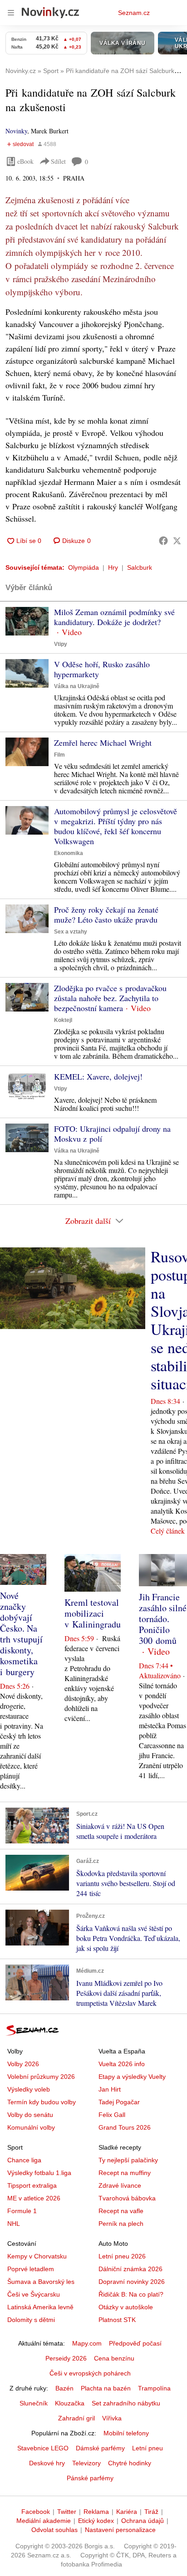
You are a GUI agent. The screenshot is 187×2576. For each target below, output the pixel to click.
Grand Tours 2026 (125, 2127)
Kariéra (127, 2512)
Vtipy (61, 644)
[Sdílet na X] (177, 541)
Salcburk (140, 567)
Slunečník (34, 2403)
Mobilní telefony (126, 2433)
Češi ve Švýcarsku (34, 2294)
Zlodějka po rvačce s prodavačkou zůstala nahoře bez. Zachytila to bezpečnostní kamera (110, 998)
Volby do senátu (30, 2115)
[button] (27, 621)
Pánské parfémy (90, 2478)
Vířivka (112, 2418)
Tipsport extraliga (32, 2185)
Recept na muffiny (125, 2173)
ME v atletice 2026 (34, 2198)
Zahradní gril (76, 2418)
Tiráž (151, 2512)
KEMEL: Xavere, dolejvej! (98, 1076)
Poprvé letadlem (31, 2269)
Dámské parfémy (100, 2448)
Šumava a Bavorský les (41, 2282)
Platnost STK (117, 2320)
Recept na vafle (121, 2211)
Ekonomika (69, 853)
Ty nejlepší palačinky (128, 2160)
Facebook (36, 2512)
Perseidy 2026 (66, 2358)
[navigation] (11, 13)
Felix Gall (112, 2115)
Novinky (16, 131)
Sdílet (58, 161)
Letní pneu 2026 (122, 2256)
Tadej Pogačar (119, 2102)
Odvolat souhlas (54, 2530)
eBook (25, 161)
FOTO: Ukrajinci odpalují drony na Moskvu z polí (112, 1134)
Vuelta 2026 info (122, 2064)
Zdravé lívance (120, 2185)
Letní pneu (148, 2448)
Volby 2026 (23, 2064)
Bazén (64, 2388)
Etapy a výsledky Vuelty (132, 2077)
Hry (113, 567)
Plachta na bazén (106, 2388)
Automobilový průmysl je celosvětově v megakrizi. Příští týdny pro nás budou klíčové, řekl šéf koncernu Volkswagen (116, 826)
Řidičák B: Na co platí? (131, 2294)
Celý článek (168, 1531)
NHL (14, 2224)
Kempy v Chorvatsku (37, 2256)
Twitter (67, 2512)
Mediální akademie (44, 2521)
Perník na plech (121, 2224)
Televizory (86, 2463)
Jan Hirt (110, 2089)
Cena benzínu (114, 2358)
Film (59, 755)
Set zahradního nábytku (126, 2403)
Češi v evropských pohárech (90, 2373)
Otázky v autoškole (126, 2307)
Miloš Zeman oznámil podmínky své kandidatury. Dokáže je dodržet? (114, 617)
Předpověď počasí (135, 2343)
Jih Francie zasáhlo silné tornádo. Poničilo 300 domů (163, 1619)
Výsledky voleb (29, 2089)
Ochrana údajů (143, 2521)
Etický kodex (96, 2521)
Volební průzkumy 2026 (41, 2077)
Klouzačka (70, 2403)
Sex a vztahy (71, 932)
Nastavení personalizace (120, 2530)
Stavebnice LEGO (43, 2448)
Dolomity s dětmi (31, 2320)
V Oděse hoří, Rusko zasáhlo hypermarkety (102, 669)
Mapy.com (87, 2343)
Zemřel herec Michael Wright (103, 743)
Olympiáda (84, 567)
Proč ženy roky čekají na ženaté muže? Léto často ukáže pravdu (106, 914)
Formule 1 (22, 2211)
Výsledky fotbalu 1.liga (39, 2173)
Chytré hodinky (130, 2463)
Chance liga (24, 2160)
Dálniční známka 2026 (130, 2269)
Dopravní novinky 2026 (132, 2282)
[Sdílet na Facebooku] (163, 541)
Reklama (96, 2512)
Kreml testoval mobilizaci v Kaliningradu (93, 1613)
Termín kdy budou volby (42, 2102)
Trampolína (154, 2388)
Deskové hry (47, 2463)
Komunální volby (31, 2127)
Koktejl (63, 1020)
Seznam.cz (134, 13)
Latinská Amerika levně (40, 2307)
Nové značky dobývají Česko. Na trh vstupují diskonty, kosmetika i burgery (21, 1634)
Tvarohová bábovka (127, 2198)
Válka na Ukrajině (77, 686)
